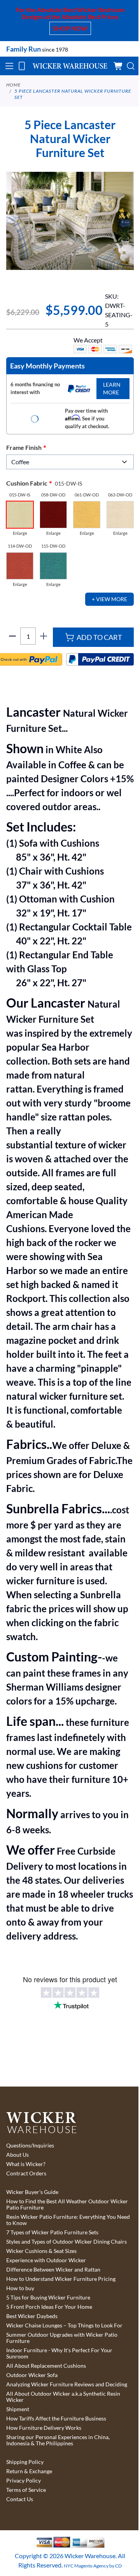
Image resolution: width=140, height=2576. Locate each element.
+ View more (109, 599)
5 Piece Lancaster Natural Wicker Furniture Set (73, 94)
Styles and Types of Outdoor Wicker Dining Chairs (66, 2242)
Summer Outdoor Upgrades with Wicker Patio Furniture (62, 2338)
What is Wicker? (26, 2164)
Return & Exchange (29, 2471)
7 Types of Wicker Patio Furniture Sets (52, 2232)
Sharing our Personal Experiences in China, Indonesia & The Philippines (58, 2440)
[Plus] (44, 636)
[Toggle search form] (131, 66)
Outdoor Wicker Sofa (32, 2375)
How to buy (20, 2288)
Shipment (18, 2409)
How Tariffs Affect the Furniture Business (56, 2419)
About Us (17, 2155)
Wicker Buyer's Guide (32, 2192)
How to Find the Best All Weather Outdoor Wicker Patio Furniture (67, 2204)
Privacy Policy (24, 2481)
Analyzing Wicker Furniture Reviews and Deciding (67, 2384)
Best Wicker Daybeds (32, 2316)
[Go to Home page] (70, 66)
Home (13, 85)
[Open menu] (9, 66)
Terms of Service (26, 2490)
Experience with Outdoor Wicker (46, 2260)
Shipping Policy (25, 2462)
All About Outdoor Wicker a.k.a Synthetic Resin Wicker (63, 2397)
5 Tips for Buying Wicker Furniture (48, 2298)
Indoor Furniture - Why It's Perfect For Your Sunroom (59, 2353)
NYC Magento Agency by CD (93, 2566)
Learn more (112, 388)
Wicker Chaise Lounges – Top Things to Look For (64, 2325)
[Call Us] (22, 66)
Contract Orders (26, 2173)
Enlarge (20, 533)
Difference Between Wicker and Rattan (53, 2270)
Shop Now (70, 28)
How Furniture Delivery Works (44, 2428)
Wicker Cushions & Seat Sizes (41, 2251)
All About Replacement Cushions (46, 2366)
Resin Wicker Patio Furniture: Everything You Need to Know (68, 2220)
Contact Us (20, 2499)
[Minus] (12, 636)
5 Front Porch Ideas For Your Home (49, 2307)
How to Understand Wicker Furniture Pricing (61, 2279)
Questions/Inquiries (30, 2146)
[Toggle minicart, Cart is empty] (118, 66)
